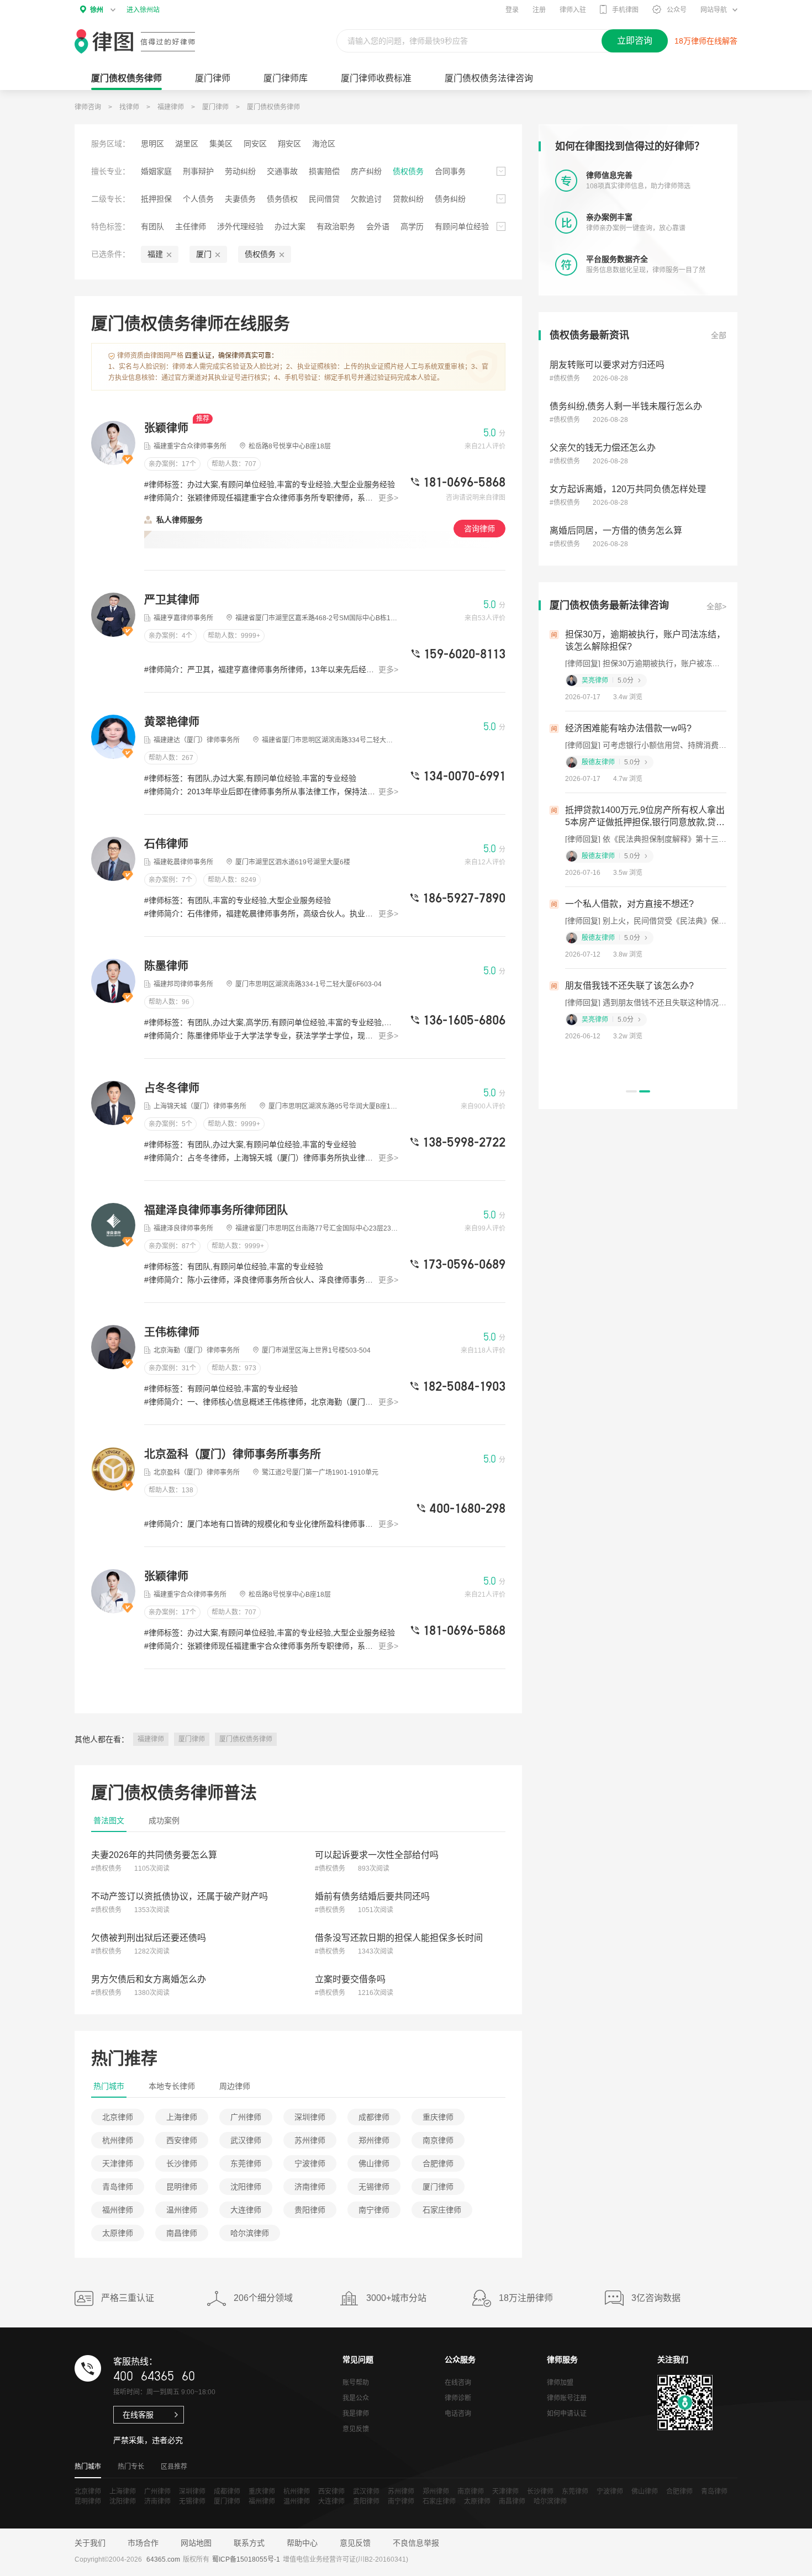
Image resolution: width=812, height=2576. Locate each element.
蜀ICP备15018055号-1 (246, 2559)
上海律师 (182, 2117)
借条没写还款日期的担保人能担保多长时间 (399, 1938)
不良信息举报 (416, 2543)
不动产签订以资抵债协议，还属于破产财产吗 (180, 1896)
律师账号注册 (567, 2398)
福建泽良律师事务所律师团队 (216, 1210)
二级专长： (110, 199)
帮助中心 (302, 2543)
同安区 (255, 144)
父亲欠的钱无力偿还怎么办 (603, 448)
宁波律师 (310, 2163)
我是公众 (356, 2398)
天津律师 (118, 2163)
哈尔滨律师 (250, 2233)
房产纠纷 (366, 171)
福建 (155, 254)
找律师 (129, 107)
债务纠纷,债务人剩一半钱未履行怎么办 (626, 406)
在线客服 (138, 2415)
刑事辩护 (198, 171)
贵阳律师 (310, 2210)
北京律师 (118, 2117)
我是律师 (356, 2414)
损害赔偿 (324, 171)
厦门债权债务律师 (273, 107)
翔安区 (289, 144)
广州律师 (246, 2117)
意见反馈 (356, 2429)
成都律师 (374, 2117)
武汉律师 (246, 2140)
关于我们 (90, 2543)
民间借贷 (324, 199)
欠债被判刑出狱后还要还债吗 (149, 1938)
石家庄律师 (442, 2210)
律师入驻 (573, 10)
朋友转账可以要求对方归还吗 (607, 365)
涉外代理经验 (240, 226)
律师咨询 (88, 107)
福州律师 (118, 2210)
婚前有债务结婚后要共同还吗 (372, 1896)
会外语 (378, 226)
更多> (388, 498)
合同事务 (450, 171)
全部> (716, 606)
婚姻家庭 (156, 171)
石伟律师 (166, 844)
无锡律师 (374, 2187)
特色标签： (110, 226)
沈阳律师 (246, 2187)
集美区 (221, 144)
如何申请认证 (567, 2414)
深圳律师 (310, 2117)
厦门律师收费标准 (376, 78)
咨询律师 (479, 529)
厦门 (204, 254)
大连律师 (246, 2210)
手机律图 (625, 10)
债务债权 (282, 199)
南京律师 (438, 2140)
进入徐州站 (143, 10)
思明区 (152, 144)
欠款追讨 (366, 199)
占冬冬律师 (172, 1088)
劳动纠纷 (240, 171)
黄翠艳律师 (172, 722)
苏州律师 (310, 2140)
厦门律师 (213, 78)
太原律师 (118, 2233)
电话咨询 (458, 2414)
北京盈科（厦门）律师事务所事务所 (233, 1454)
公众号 (677, 10)
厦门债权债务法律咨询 (489, 78)
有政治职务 (336, 226)
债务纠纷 (450, 199)
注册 (539, 10)
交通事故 (282, 171)
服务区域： (110, 144)
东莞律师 (246, 2163)
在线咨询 (458, 2383)
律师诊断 (458, 2398)
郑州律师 (374, 2140)
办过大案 (290, 226)
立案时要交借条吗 (350, 1979)
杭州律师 (118, 2140)
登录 (512, 10)
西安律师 (182, 2140)
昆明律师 (182, 2187)
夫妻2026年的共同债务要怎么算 (154, 1855)
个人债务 (198, 199)
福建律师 (171, 107)
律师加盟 (560, 2383)
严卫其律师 (172, 600)
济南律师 (310, 2187)
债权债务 (408, 171)
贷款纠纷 (408, 199)
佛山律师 (374, 2163)
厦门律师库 (286, 78)
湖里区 (187, 144)
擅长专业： (110, 171)
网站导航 (714, 10)
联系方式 (249, 2543)
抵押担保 (156, 199)
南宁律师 (374, 2210)
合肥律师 (438, 2163)
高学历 (412, 226)
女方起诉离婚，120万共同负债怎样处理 (628, 489)
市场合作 (143, 2543)
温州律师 (182, 2210)
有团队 (152, 226)
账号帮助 (356, 2383)
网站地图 (196, 2543)
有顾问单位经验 (462, 226)
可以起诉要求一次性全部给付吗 (377, 1855)
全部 (719, 335)
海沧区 (324, 144)
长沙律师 (182, 2163)
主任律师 (191, 226)
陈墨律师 (166, 966)
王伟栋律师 (172, 1332)
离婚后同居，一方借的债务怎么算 (616, 530)
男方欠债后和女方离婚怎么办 (149, 1979)
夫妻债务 (240, 199)
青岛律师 (118, 2187)
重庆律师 (438, 2117)
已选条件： (110, 254)
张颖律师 (168, 428)
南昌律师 (182, 2233)
